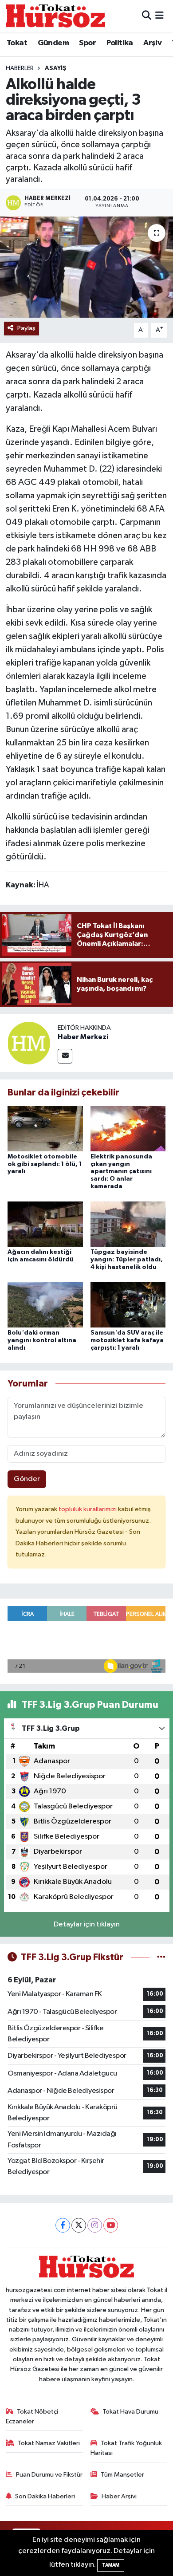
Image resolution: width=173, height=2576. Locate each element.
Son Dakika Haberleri (45, 2496)
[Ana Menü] (159, 16)
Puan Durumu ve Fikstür (49, 2475)
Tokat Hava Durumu (130, 2412)
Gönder (27, 1479)
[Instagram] (95, 2225)
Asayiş (56, 68)
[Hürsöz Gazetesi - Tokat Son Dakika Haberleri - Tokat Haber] (55, 16)
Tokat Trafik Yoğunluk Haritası (126, 2448)
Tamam (111, 2565)
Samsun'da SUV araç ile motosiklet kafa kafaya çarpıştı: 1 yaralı (127, 1340)
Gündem (53, 43)
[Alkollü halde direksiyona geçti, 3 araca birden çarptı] (86, 267)
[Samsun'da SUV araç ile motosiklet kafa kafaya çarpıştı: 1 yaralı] (128, 1305)
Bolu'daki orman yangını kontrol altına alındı (42, 1340)
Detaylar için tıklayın (87, 1924)
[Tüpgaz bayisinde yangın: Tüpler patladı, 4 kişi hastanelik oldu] (128, 1224)
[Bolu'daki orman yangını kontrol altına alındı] (45, 1305)
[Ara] (147, 16)
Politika (120, 43)
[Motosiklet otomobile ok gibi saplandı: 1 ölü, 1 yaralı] (45, 1128)
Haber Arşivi (119, 2496)
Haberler (20, 68)
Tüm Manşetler (122, 2475)
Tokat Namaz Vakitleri (49, 2443)
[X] (79, 2225)
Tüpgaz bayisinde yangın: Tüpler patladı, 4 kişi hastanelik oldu (127, 1260)
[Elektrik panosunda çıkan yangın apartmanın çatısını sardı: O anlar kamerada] (128, 1128)
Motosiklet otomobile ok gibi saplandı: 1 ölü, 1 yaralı (45, 1164)
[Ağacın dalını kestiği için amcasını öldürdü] (45, 1224)
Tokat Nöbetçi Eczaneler (32, 2416)
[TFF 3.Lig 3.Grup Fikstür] (161, 1957)
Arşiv (152, 43)
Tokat (17, 43)
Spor (87, 43)
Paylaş (26, 328)
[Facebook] (63, 2225)
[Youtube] (111, 2225)
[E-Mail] (65, 1056)
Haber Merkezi (83, 1037)
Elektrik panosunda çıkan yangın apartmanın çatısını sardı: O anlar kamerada (121, 1172)
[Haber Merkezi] (29, 1043)
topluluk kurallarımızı (88, 1509)
